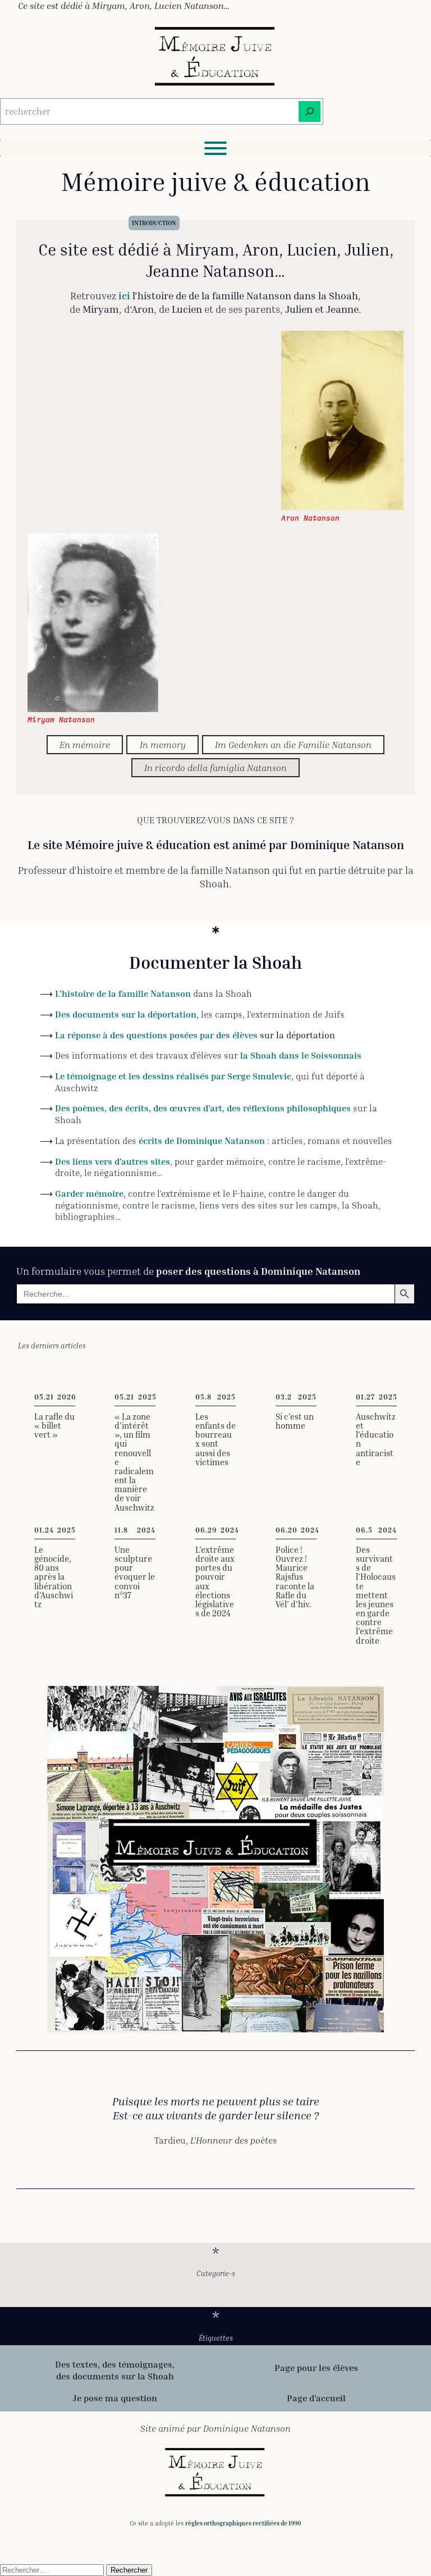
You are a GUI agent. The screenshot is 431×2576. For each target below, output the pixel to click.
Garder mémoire (89, 1193)
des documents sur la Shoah (115, 2376)
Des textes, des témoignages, (115, 2364)
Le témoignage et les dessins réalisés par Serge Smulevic (173, 1076)
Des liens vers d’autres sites (113, 1161)
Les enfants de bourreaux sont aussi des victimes (215, 1440)
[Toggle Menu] (215, 148)
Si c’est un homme (295, 1421)
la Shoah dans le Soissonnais (301, 1055)
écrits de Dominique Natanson (202, 1141)
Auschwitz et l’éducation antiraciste (376, 1440)
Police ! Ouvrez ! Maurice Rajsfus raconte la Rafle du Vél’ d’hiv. (295, 1577)
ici (124, 295)
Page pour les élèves (316, 2368)
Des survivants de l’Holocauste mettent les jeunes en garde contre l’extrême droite (376, 1595)
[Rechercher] (310, 111)
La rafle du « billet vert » (54, 1426)
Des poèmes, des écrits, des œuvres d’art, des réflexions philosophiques (203, 1108)
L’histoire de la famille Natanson (123, 993)
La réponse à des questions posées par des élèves (156, 1035)
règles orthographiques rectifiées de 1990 (243, 2523)
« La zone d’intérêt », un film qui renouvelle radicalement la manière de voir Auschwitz (134, 1462)
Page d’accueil (316, 2398)
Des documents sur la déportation (126, 1014)
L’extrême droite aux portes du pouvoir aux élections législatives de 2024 (215, 1582)
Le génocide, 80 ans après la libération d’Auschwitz (54, 1577)
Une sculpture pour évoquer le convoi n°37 (135, 1573)
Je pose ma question (115, 2398)
